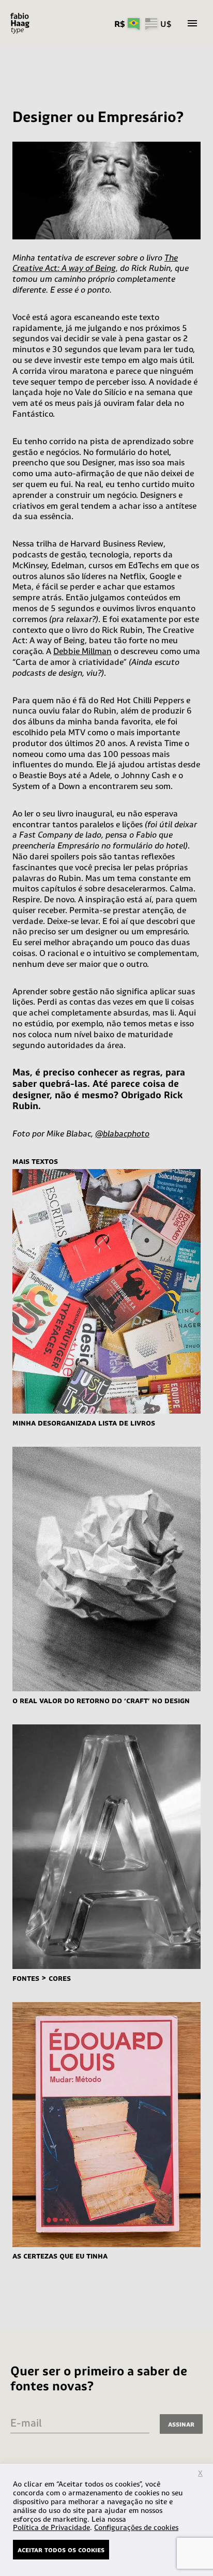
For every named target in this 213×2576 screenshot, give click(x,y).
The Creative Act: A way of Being (95, 263)
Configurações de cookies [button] (136, 2527)
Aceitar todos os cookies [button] (61, 2549)
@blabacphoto (122, 1133)
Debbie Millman (82, 651)
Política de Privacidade (51, 2527)
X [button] (200, 2473)
